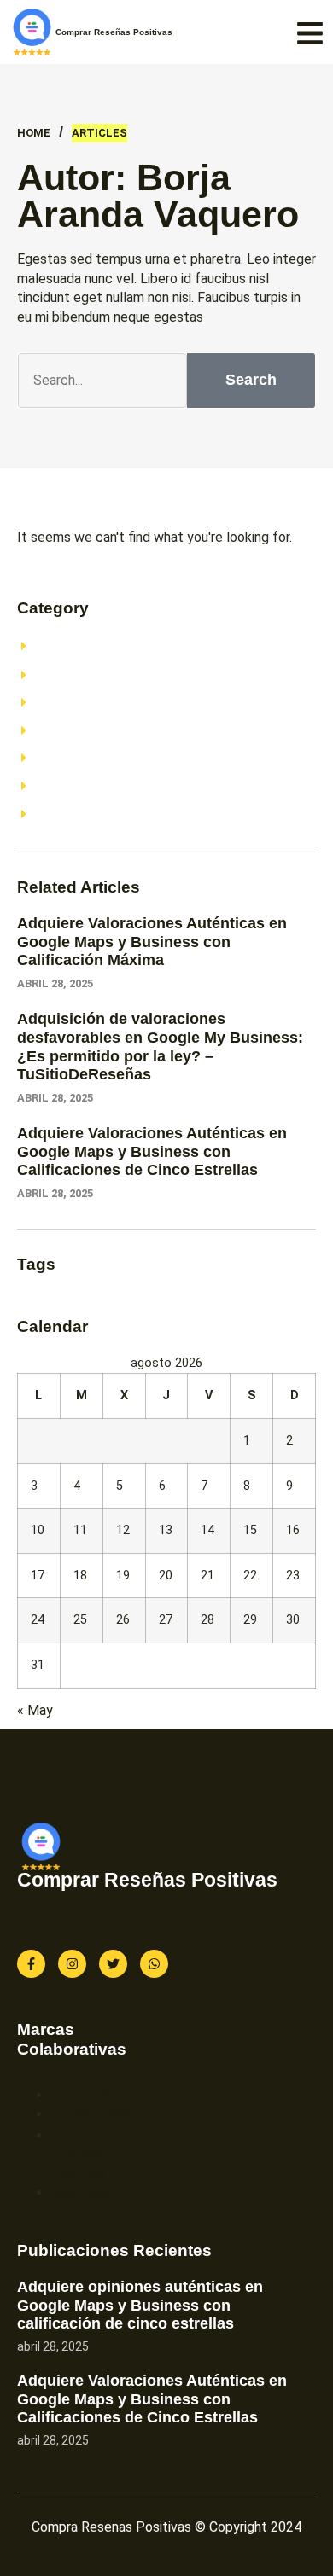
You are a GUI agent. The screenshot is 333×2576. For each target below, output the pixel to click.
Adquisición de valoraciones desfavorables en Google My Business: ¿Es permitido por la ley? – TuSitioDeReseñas (160, 1047)
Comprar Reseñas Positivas (114, 32)
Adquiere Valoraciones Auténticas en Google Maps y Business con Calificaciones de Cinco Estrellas (152, 1151)
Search (251, 380)
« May (35, 1710)
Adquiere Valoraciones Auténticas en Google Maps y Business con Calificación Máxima (152, 942)
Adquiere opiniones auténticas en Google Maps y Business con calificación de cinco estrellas (140, 2305)
